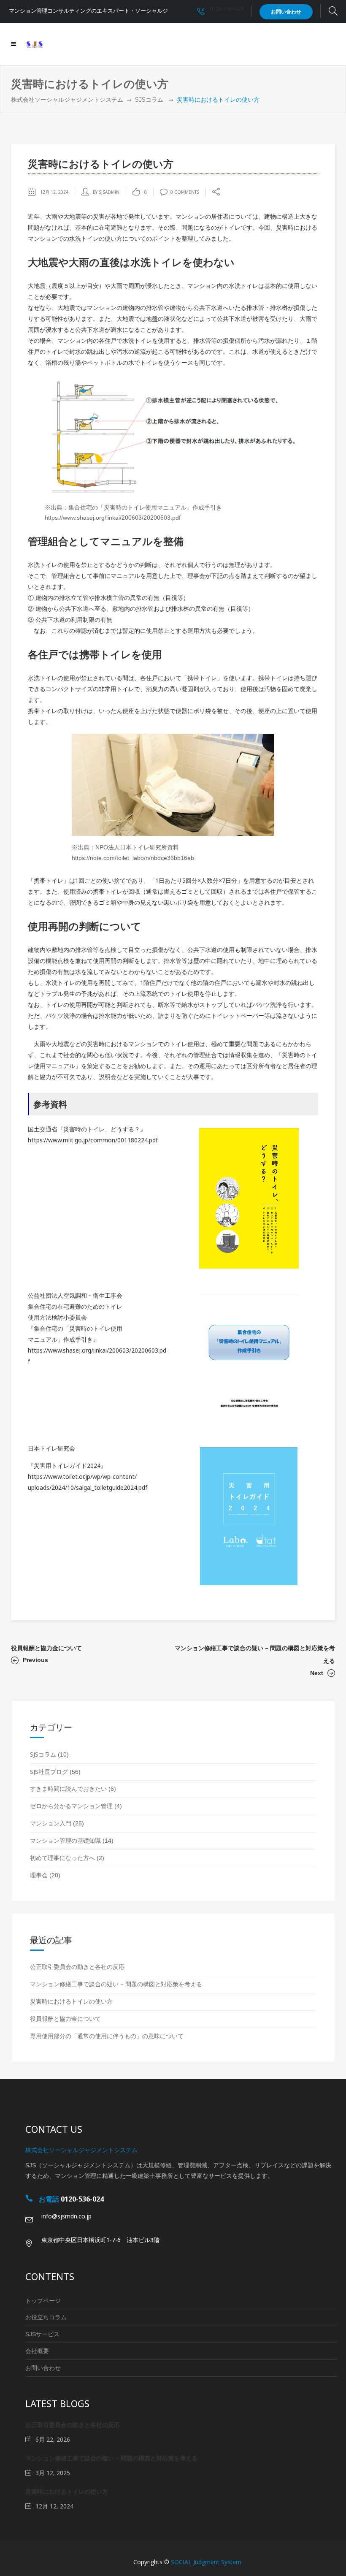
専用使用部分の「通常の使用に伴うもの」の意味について (107, 2036)
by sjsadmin (106, 192)
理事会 (39, 1875)
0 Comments (185, 192)
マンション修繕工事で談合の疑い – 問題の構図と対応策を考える (116, 1984)
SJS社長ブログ (49, 1772)
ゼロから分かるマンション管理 (71, 1806)
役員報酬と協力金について (46, 1648)
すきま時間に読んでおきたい (68, 1788)
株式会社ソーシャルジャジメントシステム (67, 100)
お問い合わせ (43, 2368)
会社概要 (37, 2351)
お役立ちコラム (46, 2317)
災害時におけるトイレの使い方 (71, 2001)
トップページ (43, 2301)
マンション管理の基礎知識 (65, 1840)
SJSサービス (42, 2334)
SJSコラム (149, 100)
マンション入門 (51, 1823)
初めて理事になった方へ (62, 1858)
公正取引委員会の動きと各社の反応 (77, 1967)
